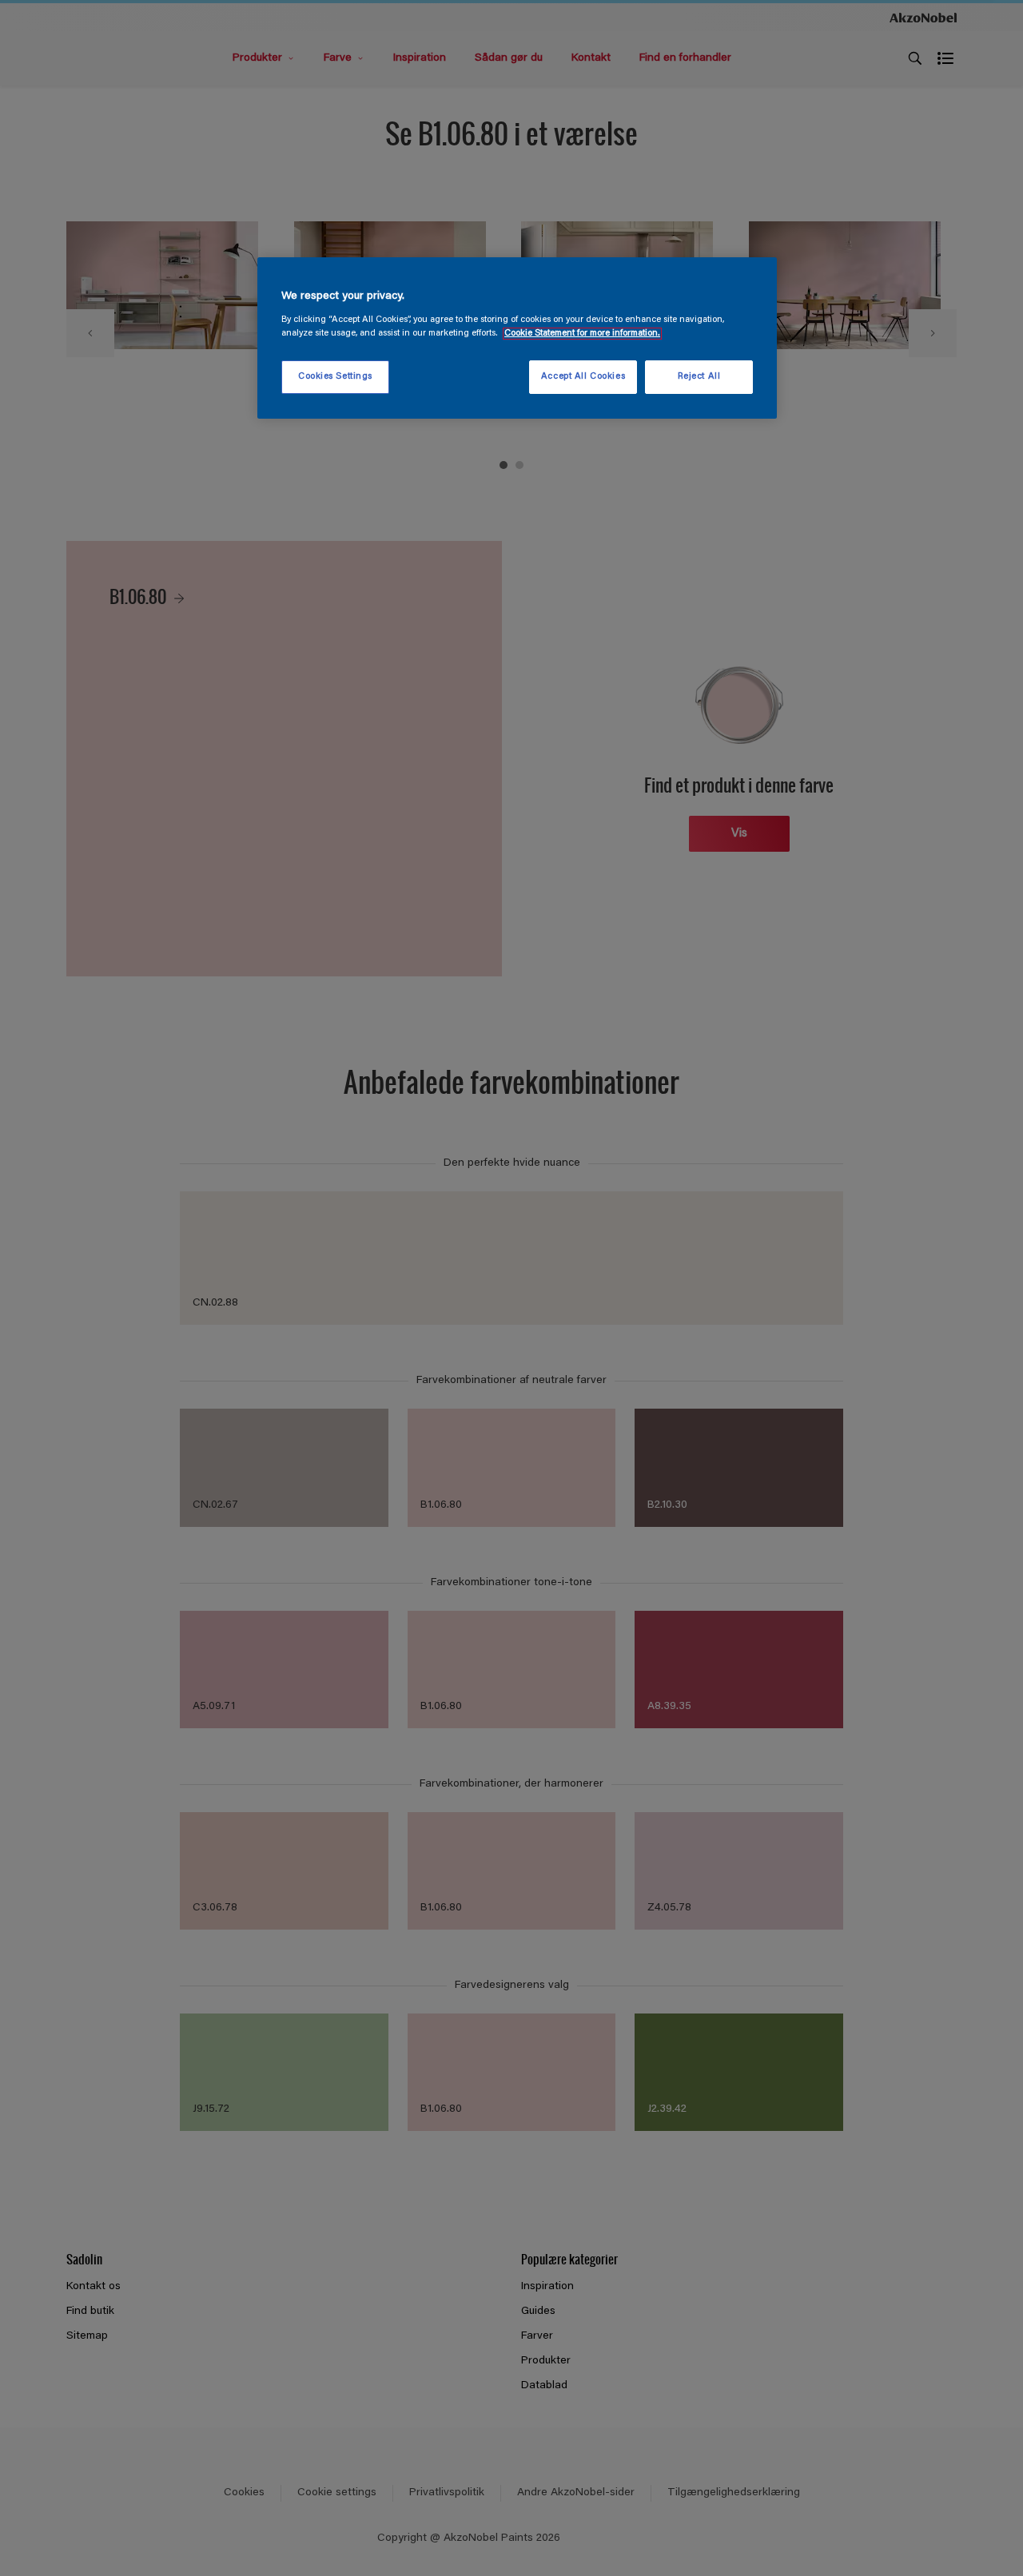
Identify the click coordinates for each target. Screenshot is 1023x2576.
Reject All (699, 377)
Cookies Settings (335, 377)
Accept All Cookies (583, 377)
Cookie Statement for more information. (582, 334)
